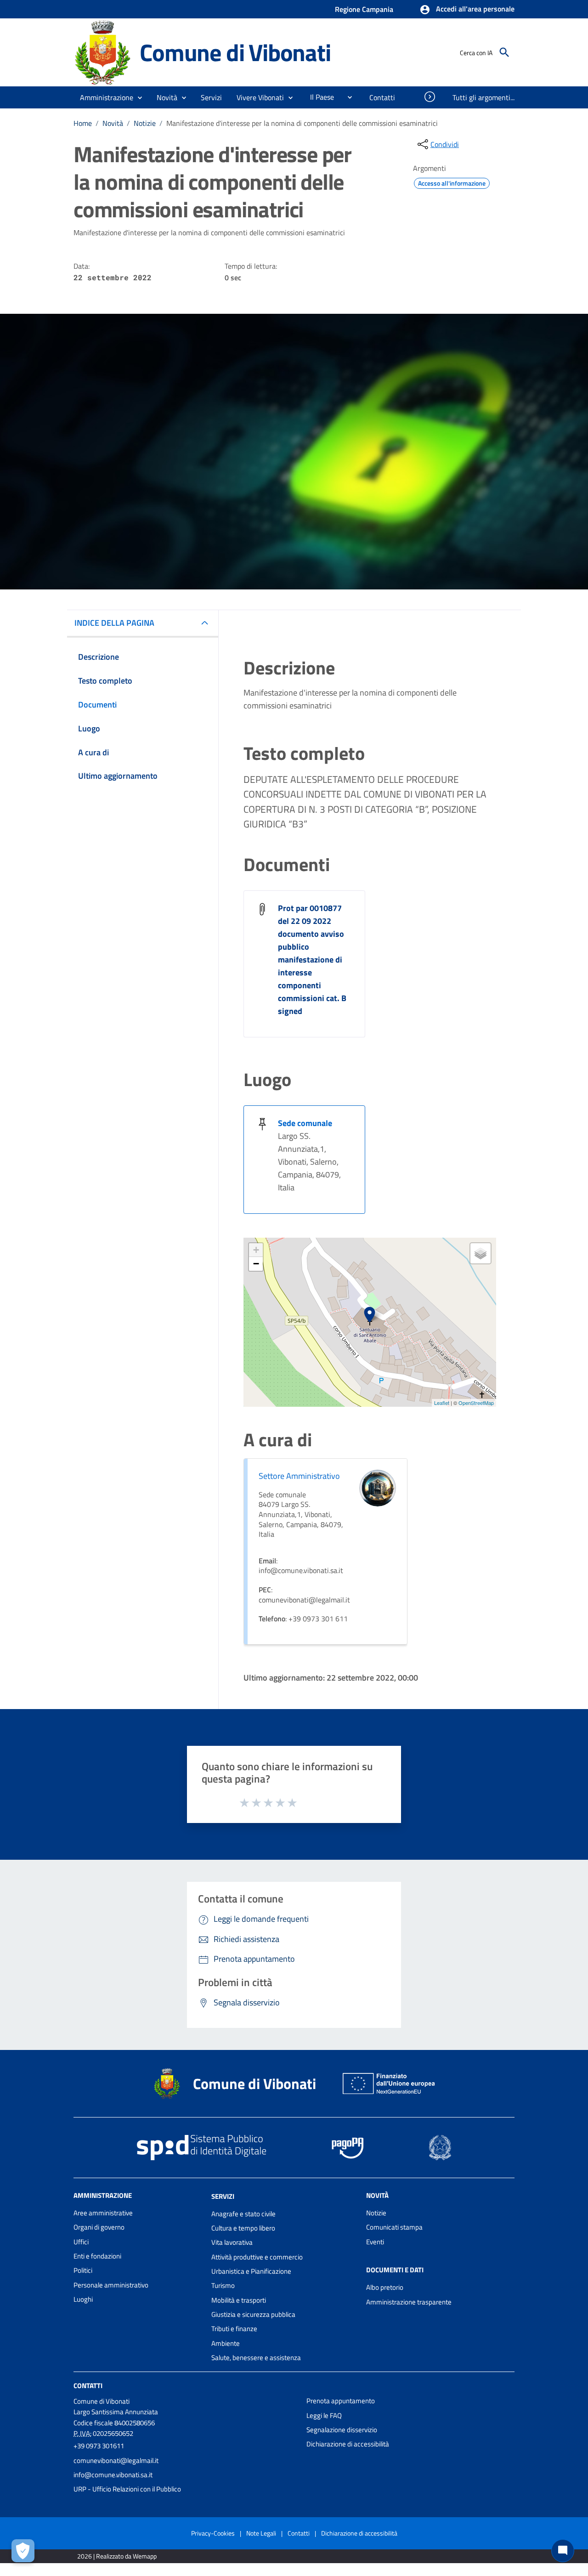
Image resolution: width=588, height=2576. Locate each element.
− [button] (256, 1264)
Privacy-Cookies (213, 2533)
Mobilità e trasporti (239, 2300)
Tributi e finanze (234, 2329)
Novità (113, 123)
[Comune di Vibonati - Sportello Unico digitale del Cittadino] (102, 52)
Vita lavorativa (232, 2242)
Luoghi (83, 2299)
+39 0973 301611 (99, 2446)
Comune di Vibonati (235, 52)
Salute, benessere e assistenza (256, 2358)
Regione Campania (364, 9)
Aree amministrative (103, 2213)
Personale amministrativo (111, 2285)
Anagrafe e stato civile (243, 2214)
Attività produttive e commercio (257, 2257)
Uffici (81, 2242)
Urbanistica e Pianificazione (251, 2271)
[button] (467, 10)
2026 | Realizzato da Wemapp (117, 2556)
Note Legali (261, 2533)
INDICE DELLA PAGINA (114, 623)
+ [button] (256, 1250)
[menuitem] (318, 97)
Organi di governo (99, 2227)
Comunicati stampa (394, 2227)
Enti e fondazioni (97, 2256)
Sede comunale (305, 1123)
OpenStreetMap (476, 1403)
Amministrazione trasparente (409, 2302)
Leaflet (442, 1403)
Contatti (88, 2386)
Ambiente (226, 2343)
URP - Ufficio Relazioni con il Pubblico (127, 2489)
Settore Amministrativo (299, 1476)
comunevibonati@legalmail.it (116, 2460)
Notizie (145, 123)
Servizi (223, 2196)
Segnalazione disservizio (342, 2430)
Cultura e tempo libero (243, 2228)
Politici (83, 2270)
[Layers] (481, 1253)
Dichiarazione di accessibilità (348, 2444)
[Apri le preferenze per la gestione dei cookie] (23, 2551)
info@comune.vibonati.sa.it (113, 2475)
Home (83, 123)
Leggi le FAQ (324, 2415)
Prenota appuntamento (341, 2401)
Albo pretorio (385, 2287)
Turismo (223, 2285)
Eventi (375, 2242)
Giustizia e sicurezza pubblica (253, 2314)
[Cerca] (504, 52)
